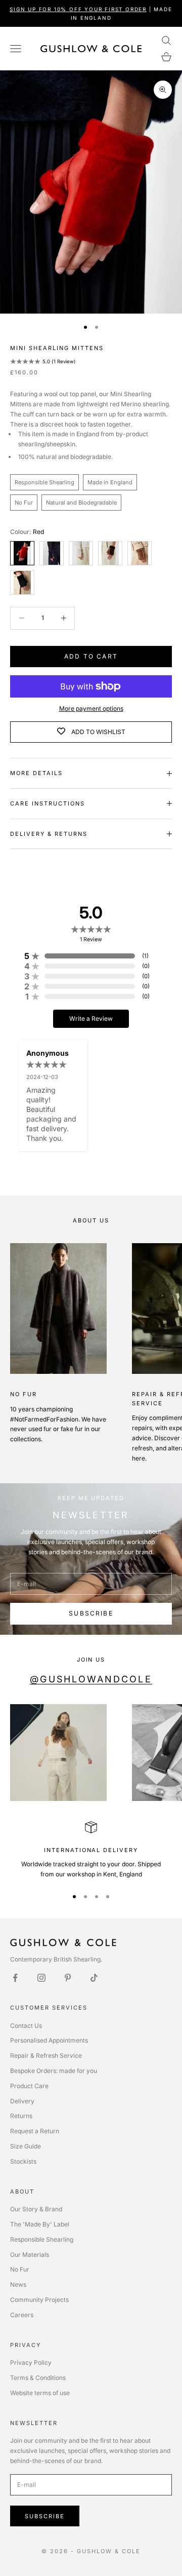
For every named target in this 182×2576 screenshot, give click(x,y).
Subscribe (91, 1613)
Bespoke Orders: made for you (54, 2071)
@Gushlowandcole (91, 1679)
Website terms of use (40, 2393)
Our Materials (30, 2255)
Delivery (22, 2101)
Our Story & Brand (36, 2209)
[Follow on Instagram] (41, 1978)
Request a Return (35, 2131)
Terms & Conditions (38, 2378)
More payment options (91, 708)
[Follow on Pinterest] (68, 1978)
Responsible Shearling (42, 2239)
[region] (91, 1850)
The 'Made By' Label (40, 2224)
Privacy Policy (31, 2362)
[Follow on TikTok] (94, 1978)
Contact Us (26, 2026)
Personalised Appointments (49, 2040)
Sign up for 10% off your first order (78, 9)
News (18, 2284)
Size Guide (26, 2146)
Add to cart (91, 656)
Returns (21, 2116)
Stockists (23, 2161)
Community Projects (39, 2300)
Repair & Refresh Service (46, 2055)
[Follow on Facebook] (15, 1978)
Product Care (29, 2086)
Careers (22, 2315)
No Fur (20, 2269)
